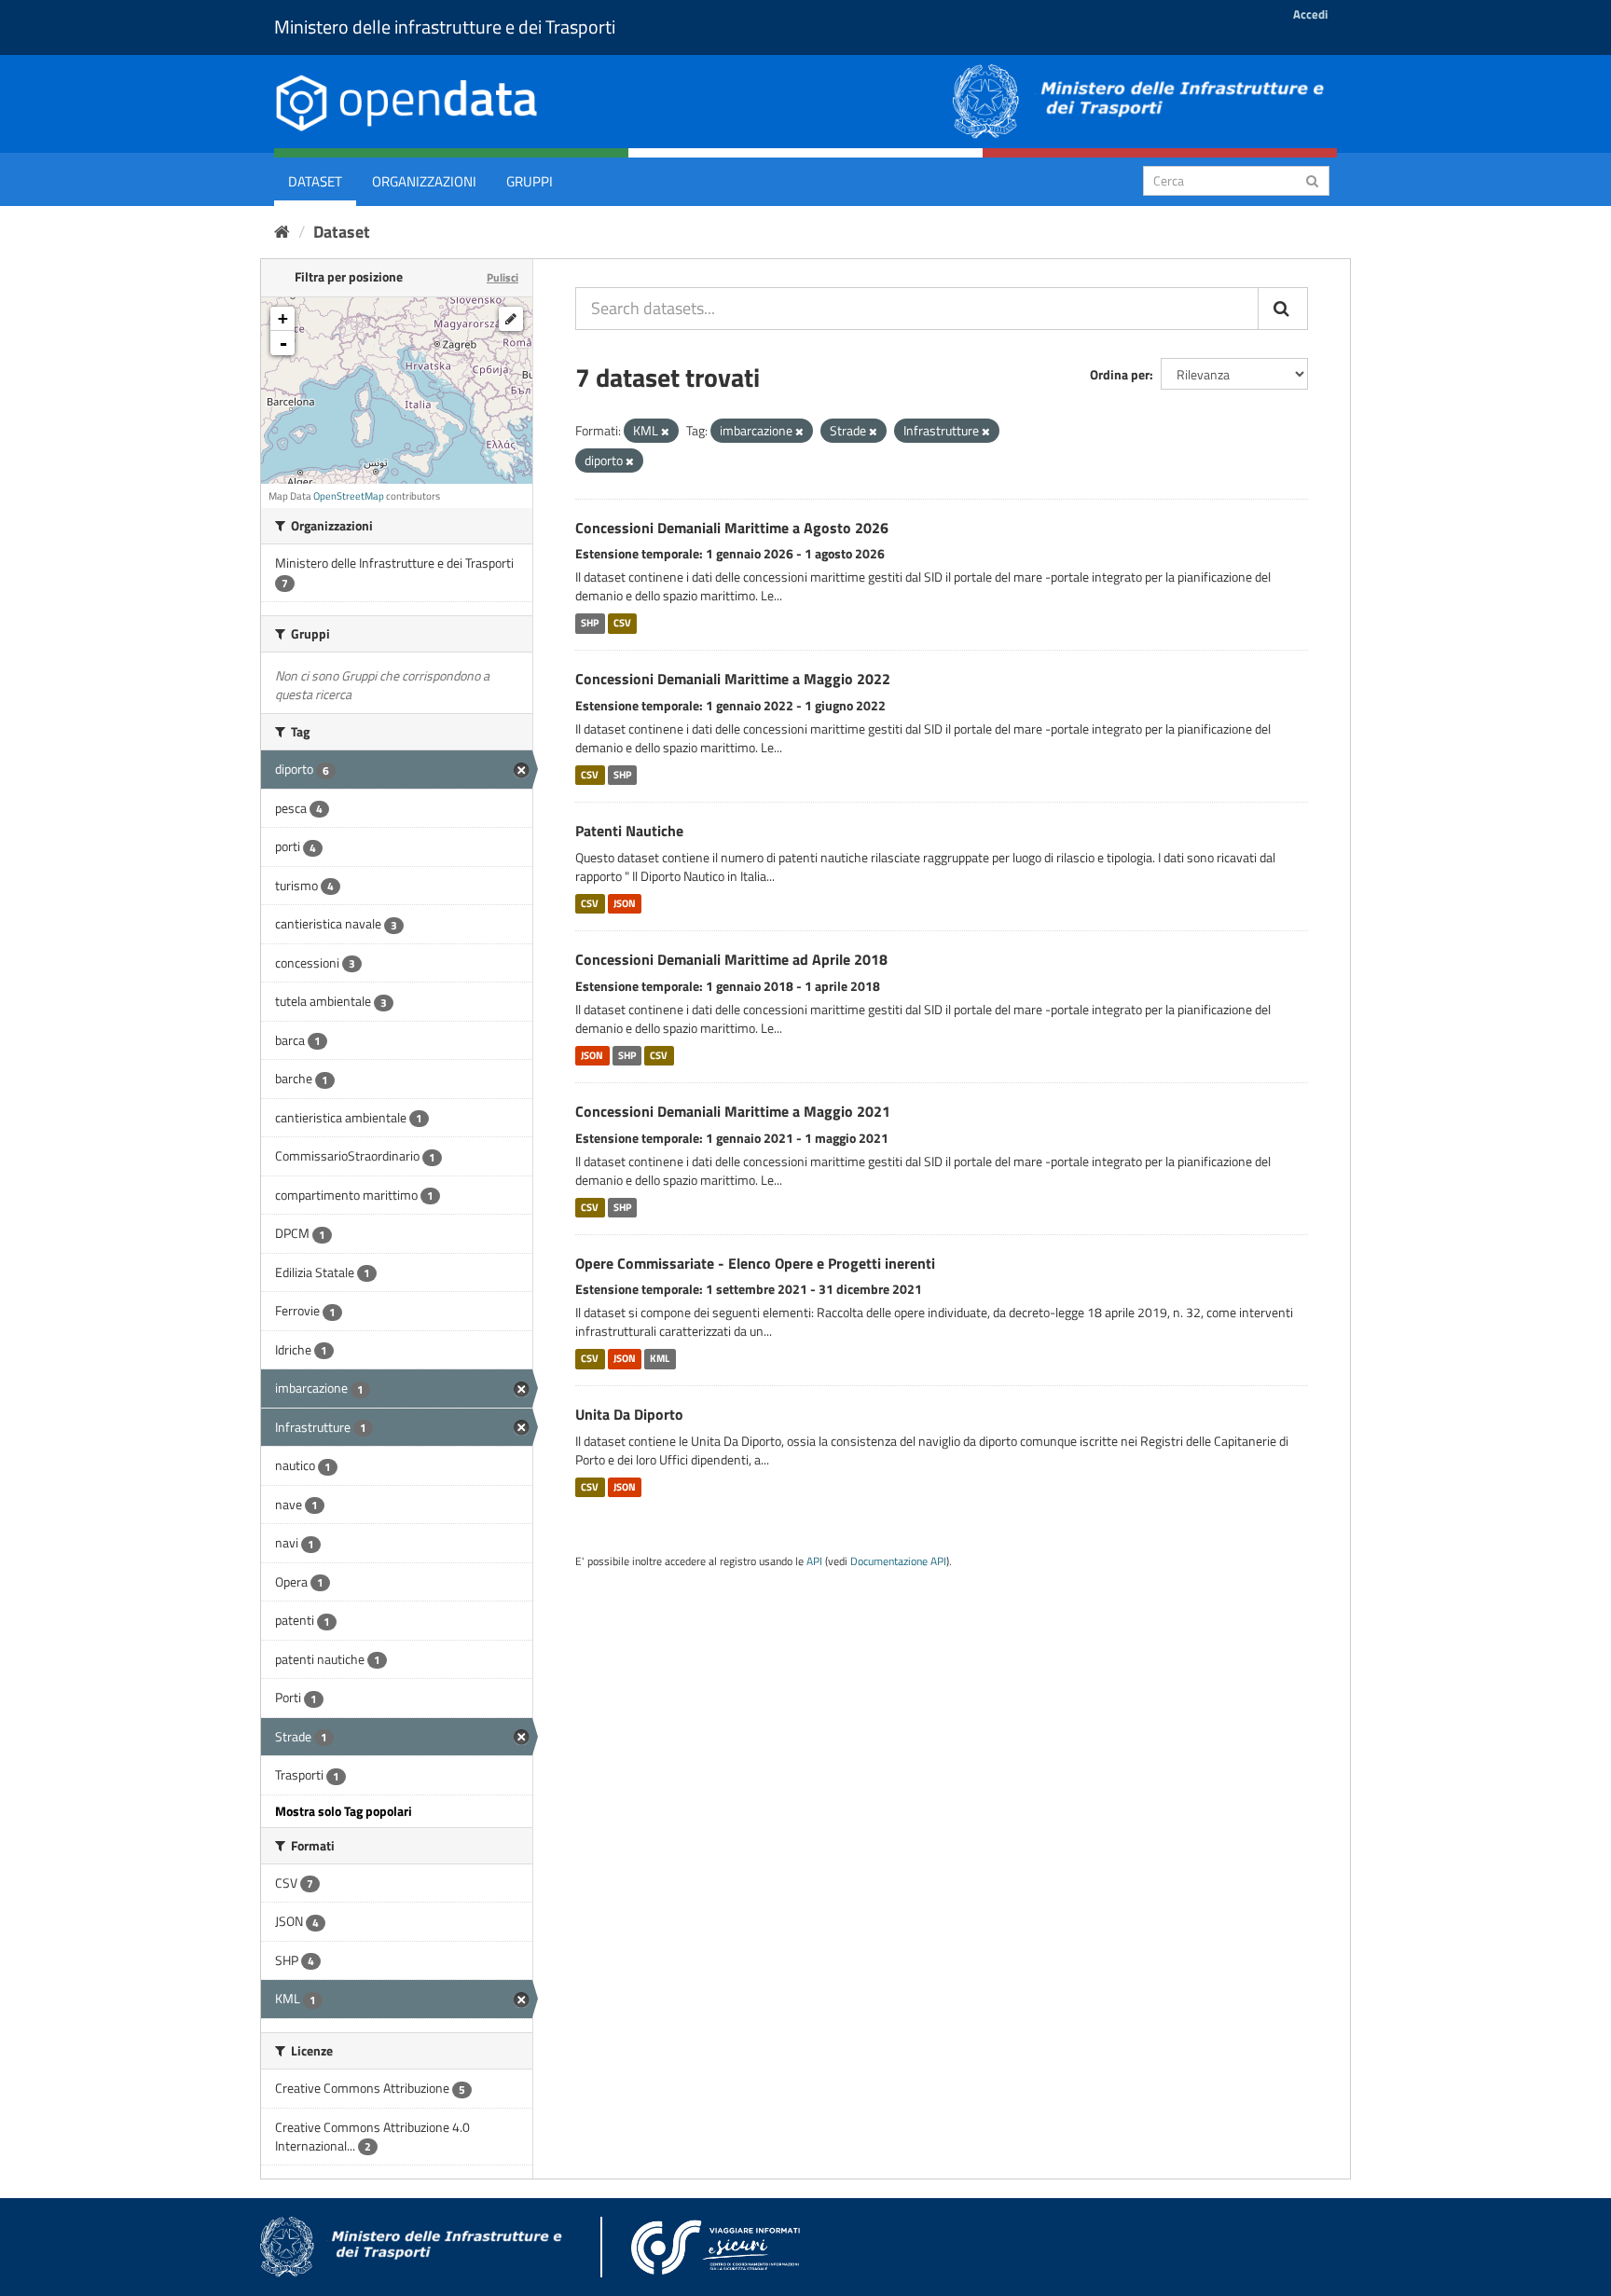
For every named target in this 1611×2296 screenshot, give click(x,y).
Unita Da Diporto (629, 1414)
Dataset (315, 181)
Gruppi (530, 181)
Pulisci (503, 277)
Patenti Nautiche (629, 831)
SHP (590, 623)
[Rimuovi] (665, 432)
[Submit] (1312, 179)
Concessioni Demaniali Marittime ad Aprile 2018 (731, 959)
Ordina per (1120, 374)
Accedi (1310, 14)
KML (660, 1358)
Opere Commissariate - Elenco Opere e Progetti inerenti (755, 1263)
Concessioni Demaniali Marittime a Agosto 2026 (732, 528)
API (814, 1561)
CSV (622, 623)
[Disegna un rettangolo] (511, 319)
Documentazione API (898, 1561)
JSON (625, 903)
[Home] (282, 232)
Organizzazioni (424, 181)
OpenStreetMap (349, 496)
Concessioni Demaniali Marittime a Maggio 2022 (733, 679)
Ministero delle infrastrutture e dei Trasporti (445, 27)
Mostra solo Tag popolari (344, 1811)
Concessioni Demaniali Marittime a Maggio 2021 (733, 1111)
